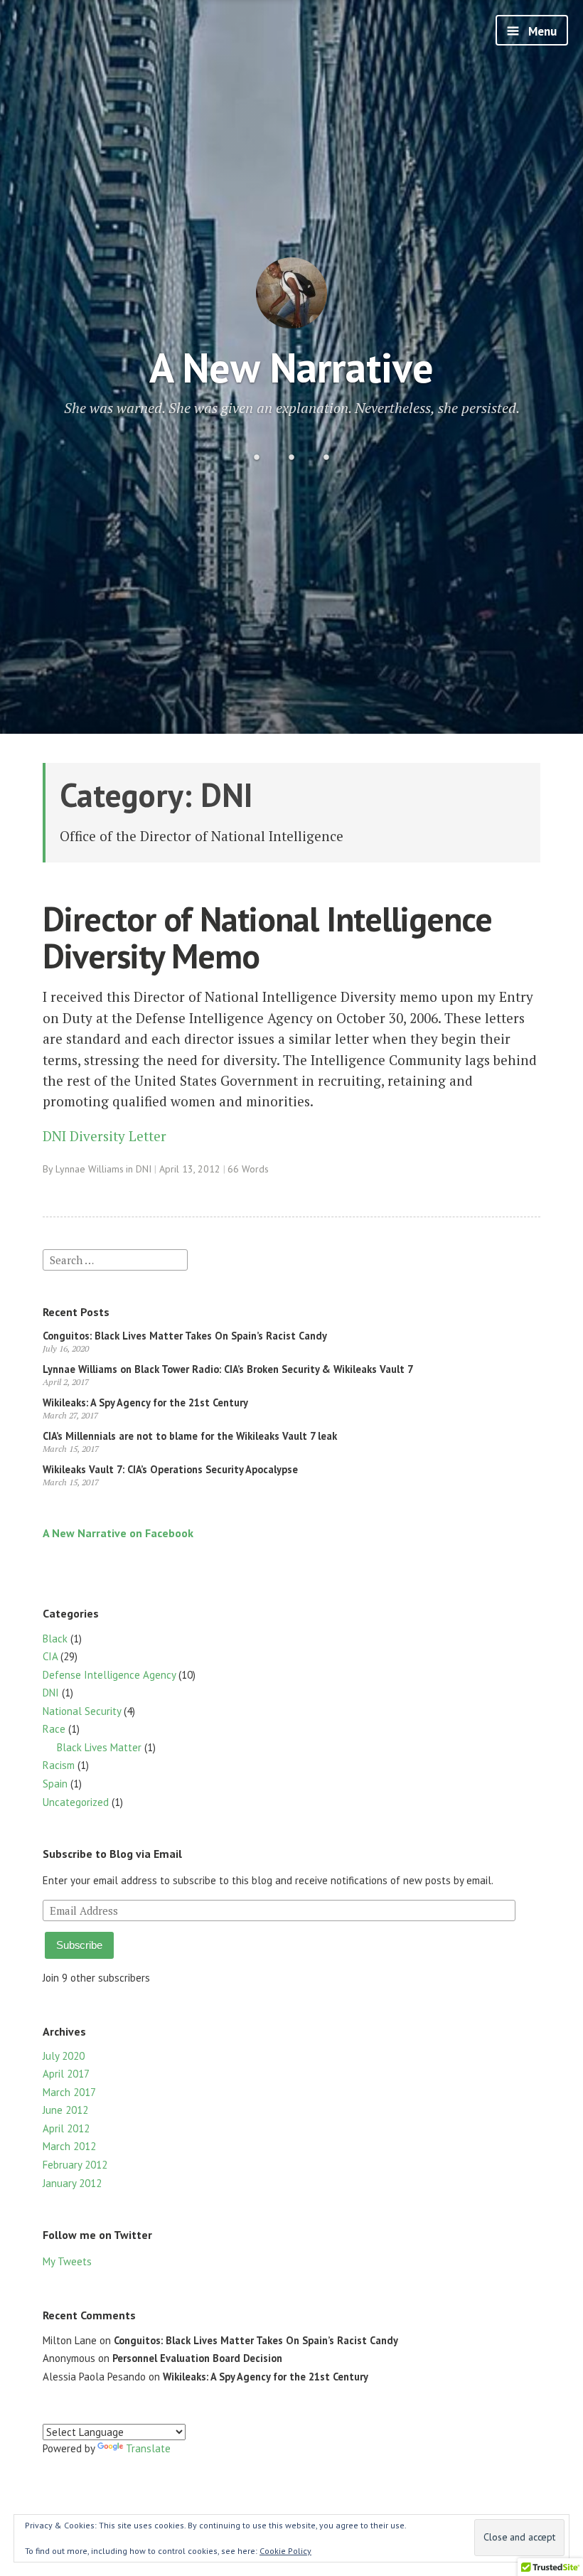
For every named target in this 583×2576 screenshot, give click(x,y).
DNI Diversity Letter (105, 1136)
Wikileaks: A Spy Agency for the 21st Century (145, 1402)
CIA (50, 1656)
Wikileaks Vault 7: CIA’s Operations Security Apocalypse (170, 1469)
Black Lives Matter (99, 1747)
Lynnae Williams (90, 1169)
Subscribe (79, 1945)
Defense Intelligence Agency (109, 1675)
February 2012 (75, 2165)
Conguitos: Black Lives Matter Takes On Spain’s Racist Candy (185, 1336)
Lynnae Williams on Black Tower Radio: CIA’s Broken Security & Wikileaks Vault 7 (228, 1369)
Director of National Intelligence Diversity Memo (267, 937)
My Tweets (67, 2261)
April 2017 (66, 2074)
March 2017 (69, 2092)
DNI (144, 1169)
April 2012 (66, 2128)
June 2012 (65, 2110)
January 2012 (72, 2183)
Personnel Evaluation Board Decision (197, 2358)
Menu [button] (541, 31)
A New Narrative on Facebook (118, 1533)
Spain (55, 1784)
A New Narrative (291, 367)
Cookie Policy (285, 2551)
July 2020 (64, 2056)
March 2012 (69, 2146)
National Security (82, 1711)
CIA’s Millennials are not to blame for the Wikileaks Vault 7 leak (190, 1436)
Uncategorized (76, 1802)
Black (55, 1639)
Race (54, 1729)
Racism (59, 1765)
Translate (148, 2448)
